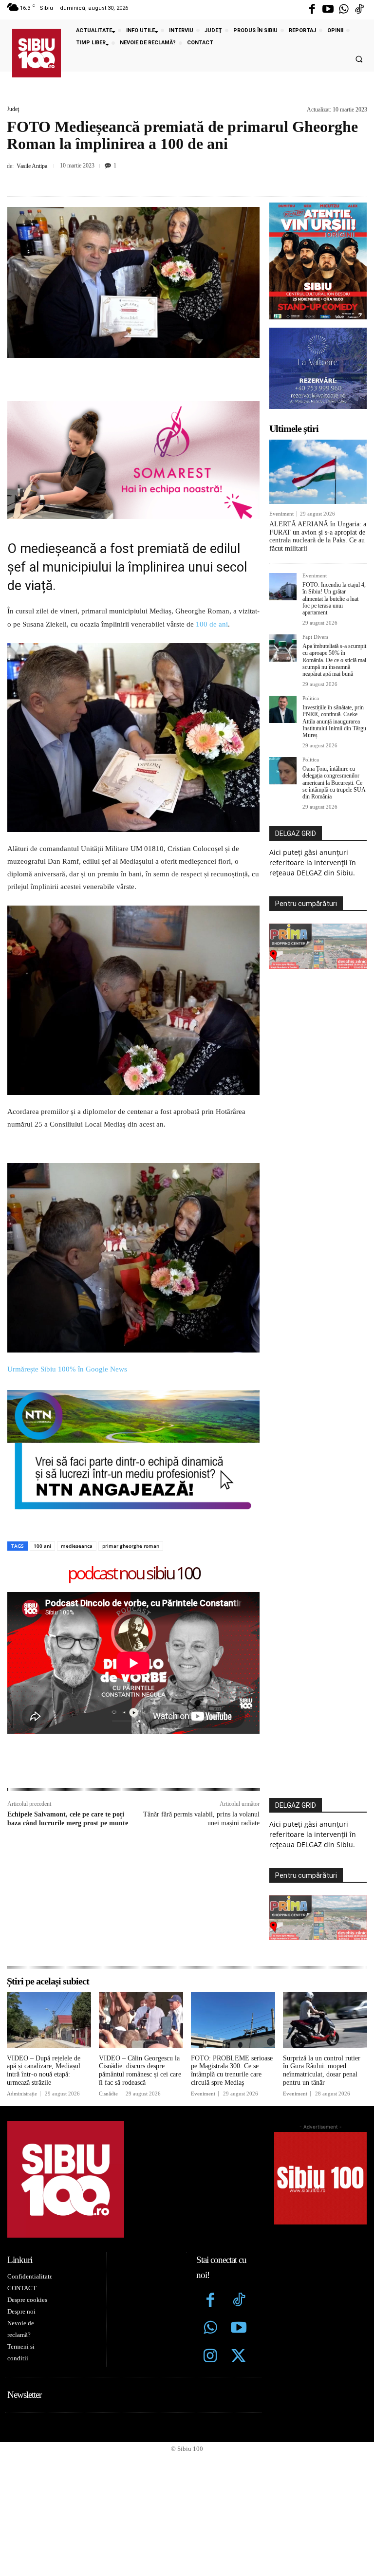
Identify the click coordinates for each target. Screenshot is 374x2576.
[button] (359, 59)
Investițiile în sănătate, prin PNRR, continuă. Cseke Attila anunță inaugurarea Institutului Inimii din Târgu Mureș (334, 722)
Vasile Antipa (32, 166)
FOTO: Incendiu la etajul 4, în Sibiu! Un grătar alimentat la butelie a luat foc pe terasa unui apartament (334, 599)
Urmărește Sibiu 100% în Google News (67, 1369)
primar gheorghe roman (131, 1546)
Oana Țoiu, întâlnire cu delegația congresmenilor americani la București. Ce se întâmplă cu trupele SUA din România (334, 783)
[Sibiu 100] (37, 53)
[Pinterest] (173, 179)
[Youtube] (328, 10)
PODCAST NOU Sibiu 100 (134, 1574)
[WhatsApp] (195, 179)
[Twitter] (239, 2357)
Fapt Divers (315, 637)
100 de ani (212, 624)
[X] (150, 179)
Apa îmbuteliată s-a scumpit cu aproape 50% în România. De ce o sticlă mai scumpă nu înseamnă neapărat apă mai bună (334, 660)
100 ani (42, 1546)
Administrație (22, 2094)
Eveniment (281, 514)
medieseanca (77, 1546)
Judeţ (13, 109)
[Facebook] (312, 10)
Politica (311, 698)
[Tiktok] (359, 10)
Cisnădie (108, 2094)
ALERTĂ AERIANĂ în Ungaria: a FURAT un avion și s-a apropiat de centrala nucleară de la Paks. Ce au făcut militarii (318, 536)
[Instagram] (210, 2357)
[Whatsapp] (344, 10)
